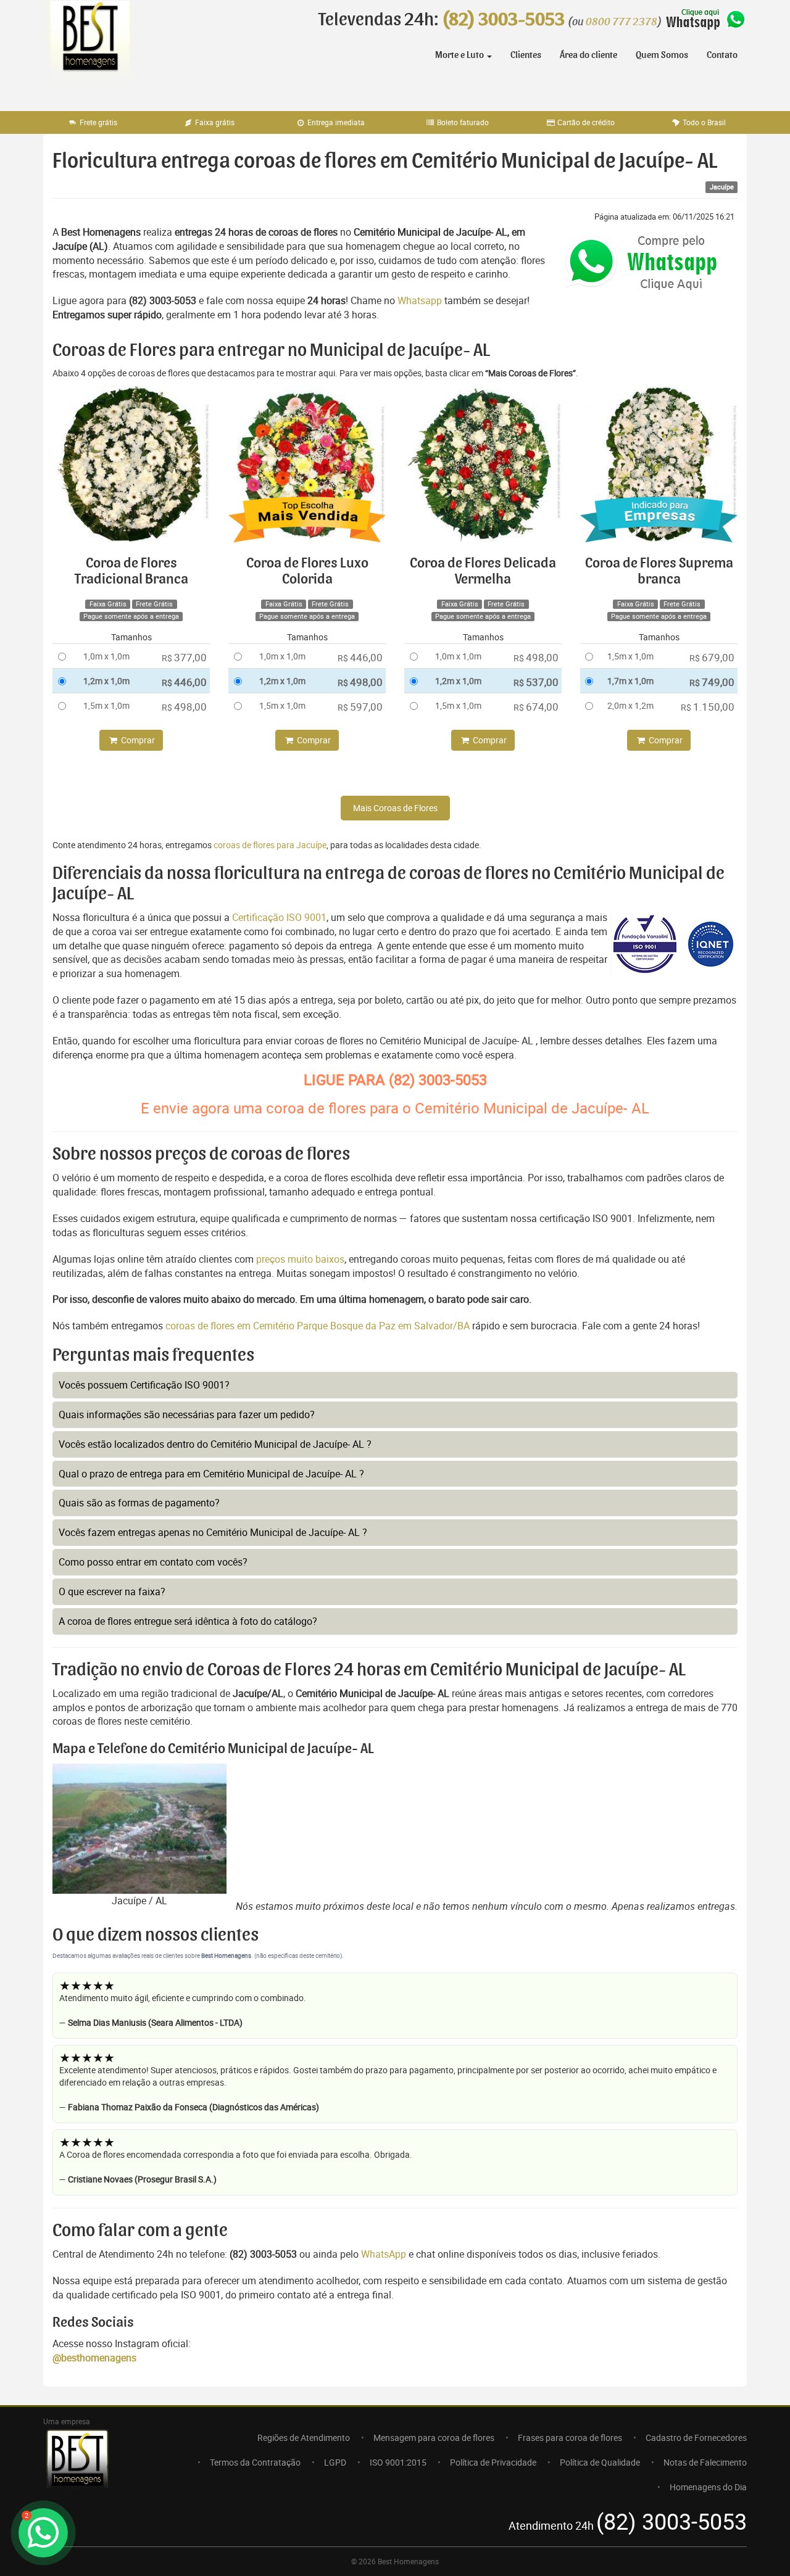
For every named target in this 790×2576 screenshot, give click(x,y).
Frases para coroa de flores (570, 2438)
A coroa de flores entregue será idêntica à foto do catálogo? (188, 1621)
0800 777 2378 (622, 22)
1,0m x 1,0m (106, 656)
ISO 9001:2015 (398, 2462)
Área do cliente (588, 55)
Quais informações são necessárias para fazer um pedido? (187, 1414)
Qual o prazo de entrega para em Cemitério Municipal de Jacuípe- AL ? (211, 1474)
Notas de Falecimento (705, 2462)
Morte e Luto (460, 55)
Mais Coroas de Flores (395, 808)
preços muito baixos (300, 1259)
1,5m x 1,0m (106, 705)
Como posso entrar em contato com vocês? (153, 1562)
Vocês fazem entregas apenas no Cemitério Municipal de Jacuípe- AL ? (213, 1532)
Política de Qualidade (600, 2462)
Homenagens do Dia (708, 2487)
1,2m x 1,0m (106, 681)
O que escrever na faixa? (112, 1591)
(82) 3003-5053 (503, 20)
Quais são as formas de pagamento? (139, 1503)
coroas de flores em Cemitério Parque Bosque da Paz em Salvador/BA (319, 1326)
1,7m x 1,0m (630, 681)
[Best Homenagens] (89, 49)
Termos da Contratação (255, 2462)
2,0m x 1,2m (630, 705)
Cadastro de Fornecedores (696, 2438)
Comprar (137, 740)
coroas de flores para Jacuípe (270, 845)
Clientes (526, 55)
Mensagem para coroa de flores (434, 2438)
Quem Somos (662, 55)
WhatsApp (384, 2254)
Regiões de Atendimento (304, 2438)
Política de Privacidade (493, 2462)
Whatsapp (420, 300)
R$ (184, 657)
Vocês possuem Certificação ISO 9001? (144, 1385)
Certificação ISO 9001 (279, 917)
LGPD (335, 2462)
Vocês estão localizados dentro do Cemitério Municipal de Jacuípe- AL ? (215, 1444)
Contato (722, 55)
